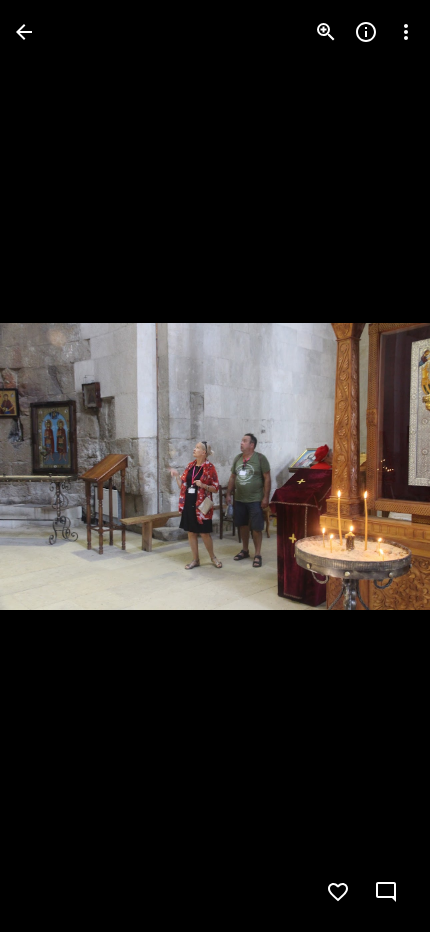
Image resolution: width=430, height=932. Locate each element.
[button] (56, 466)
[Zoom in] (326, 32)
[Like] (338, 892)
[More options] (406, 32)
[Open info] (366, 32)
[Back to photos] (24, 32)
